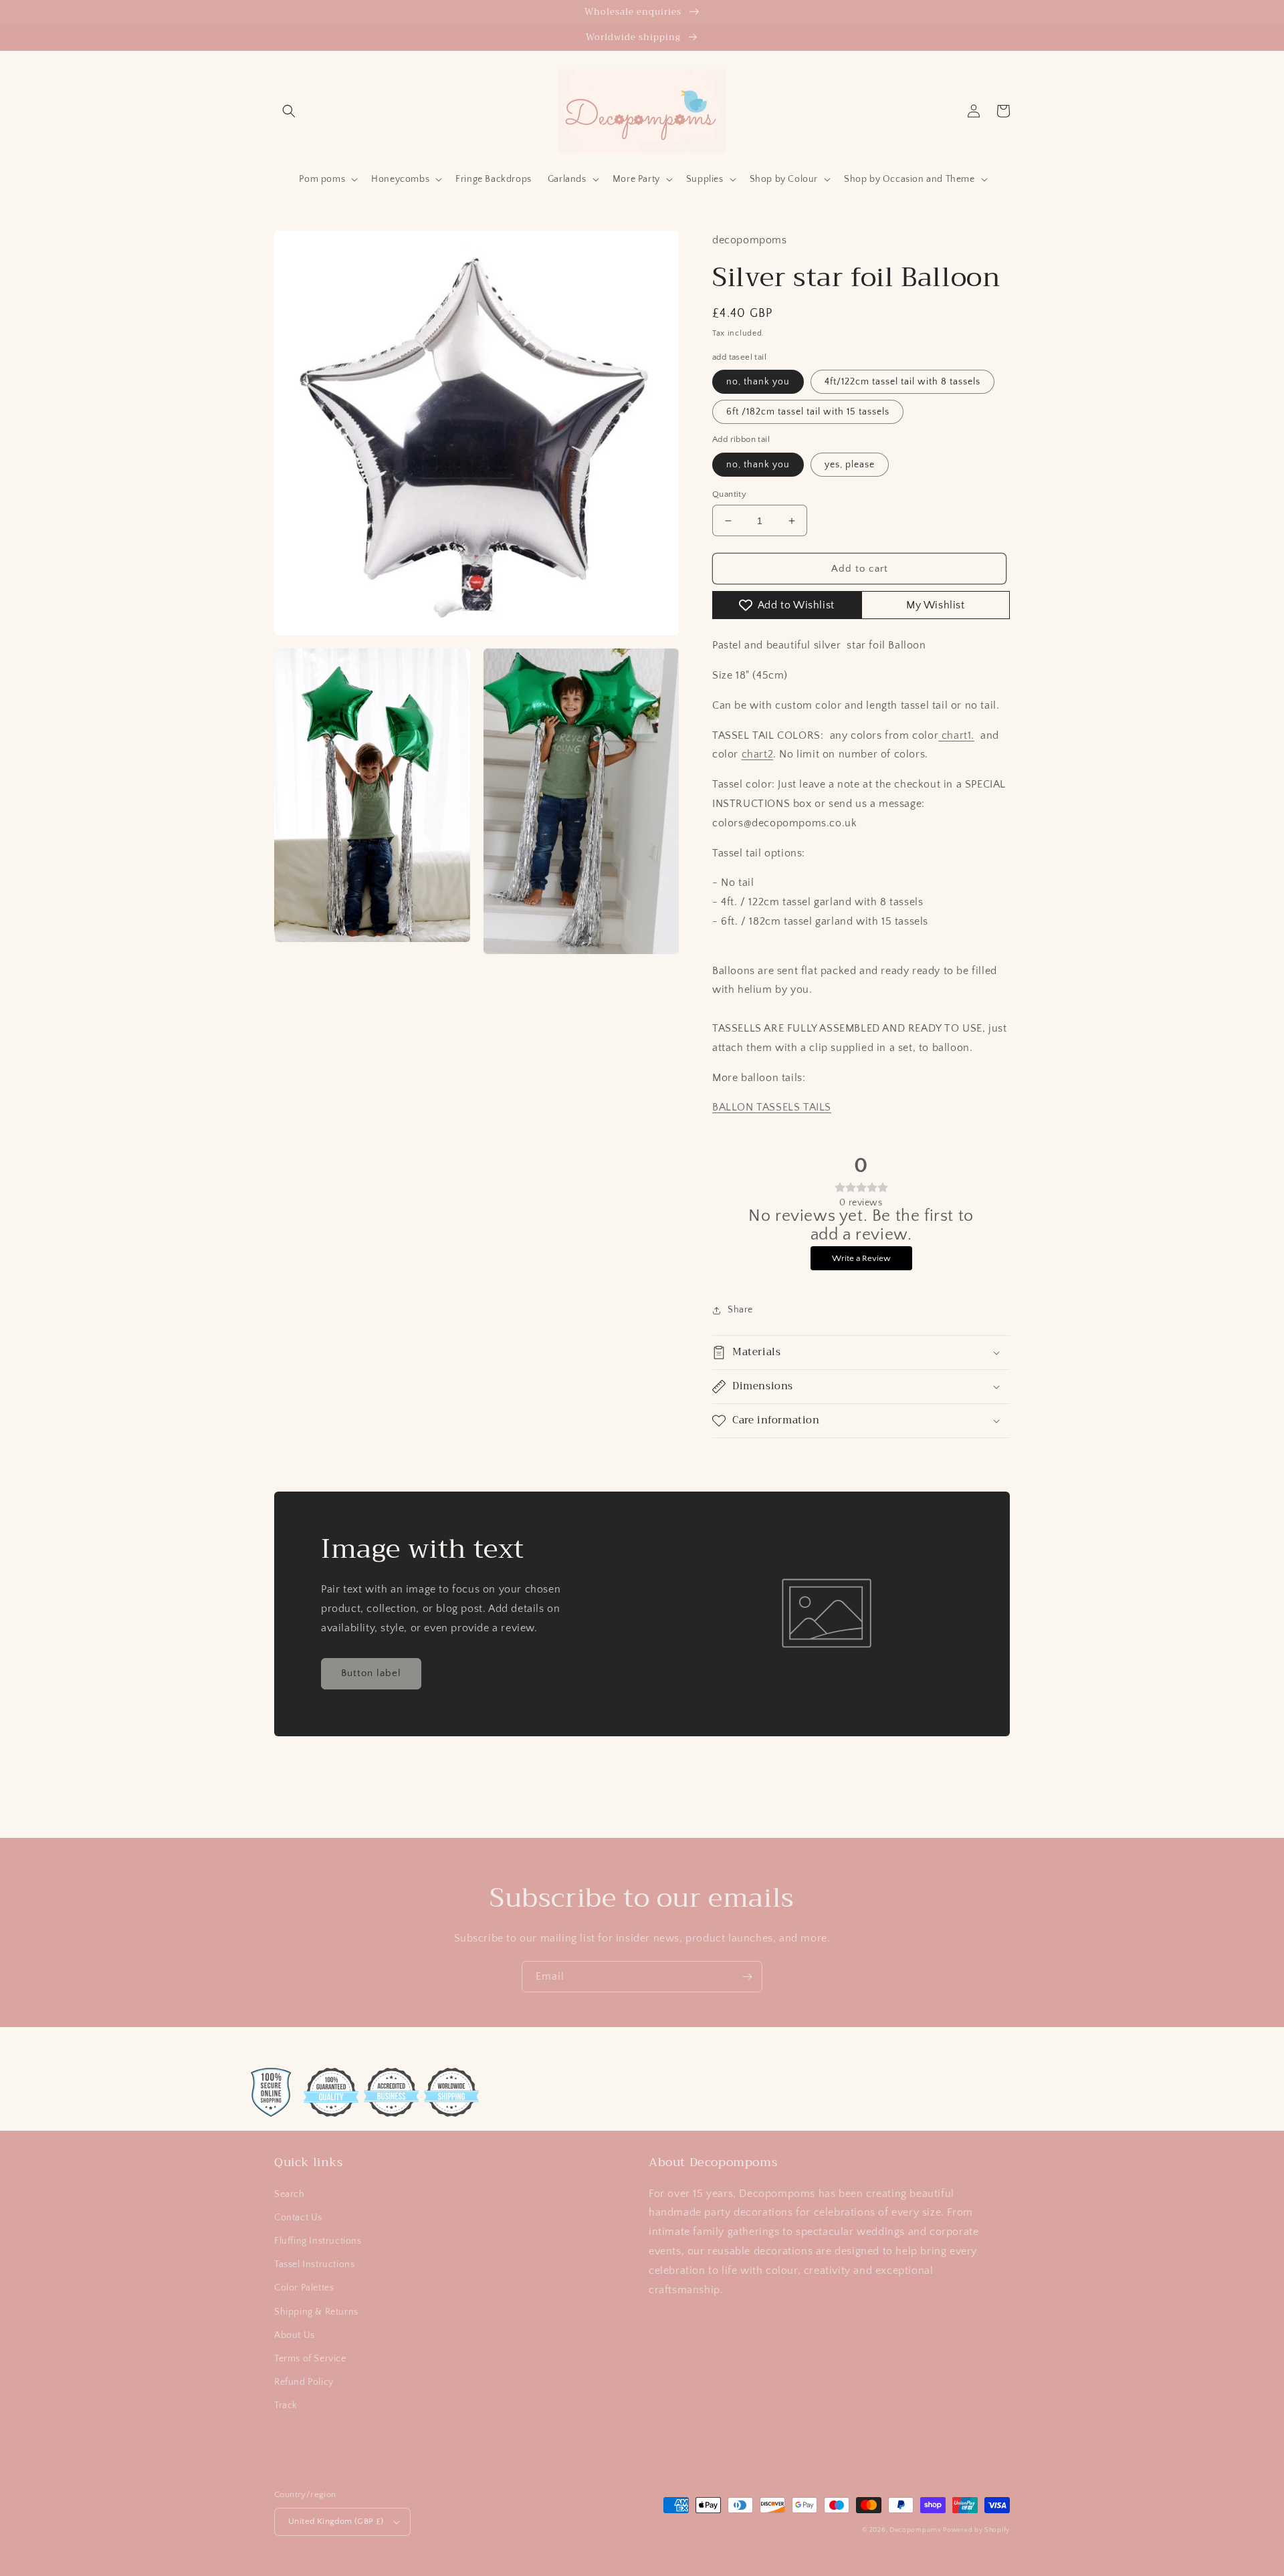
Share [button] (740, 1310)
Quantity (729, 494)
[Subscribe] (747, 1977)
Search (290, 2194)
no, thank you (758, 382)
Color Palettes (304, 2288)
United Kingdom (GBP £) (336, 2521)
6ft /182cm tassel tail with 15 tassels (808, 412)
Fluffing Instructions (318, 2241)
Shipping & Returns (316, 2312)
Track (286, 2406)
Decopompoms (915, 2530)
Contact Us (298, 2218)
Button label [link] (371, 1673)
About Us (295, 2335)
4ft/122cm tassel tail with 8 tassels (902, 382)
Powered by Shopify (976, 2530)
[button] (289, 111)
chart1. (956, 735)
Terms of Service (310, 2359)
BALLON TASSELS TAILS (772, 1107)
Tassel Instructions (314, 2264)
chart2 (758, 754)
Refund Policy (304, 2382)
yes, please (850, 465)
